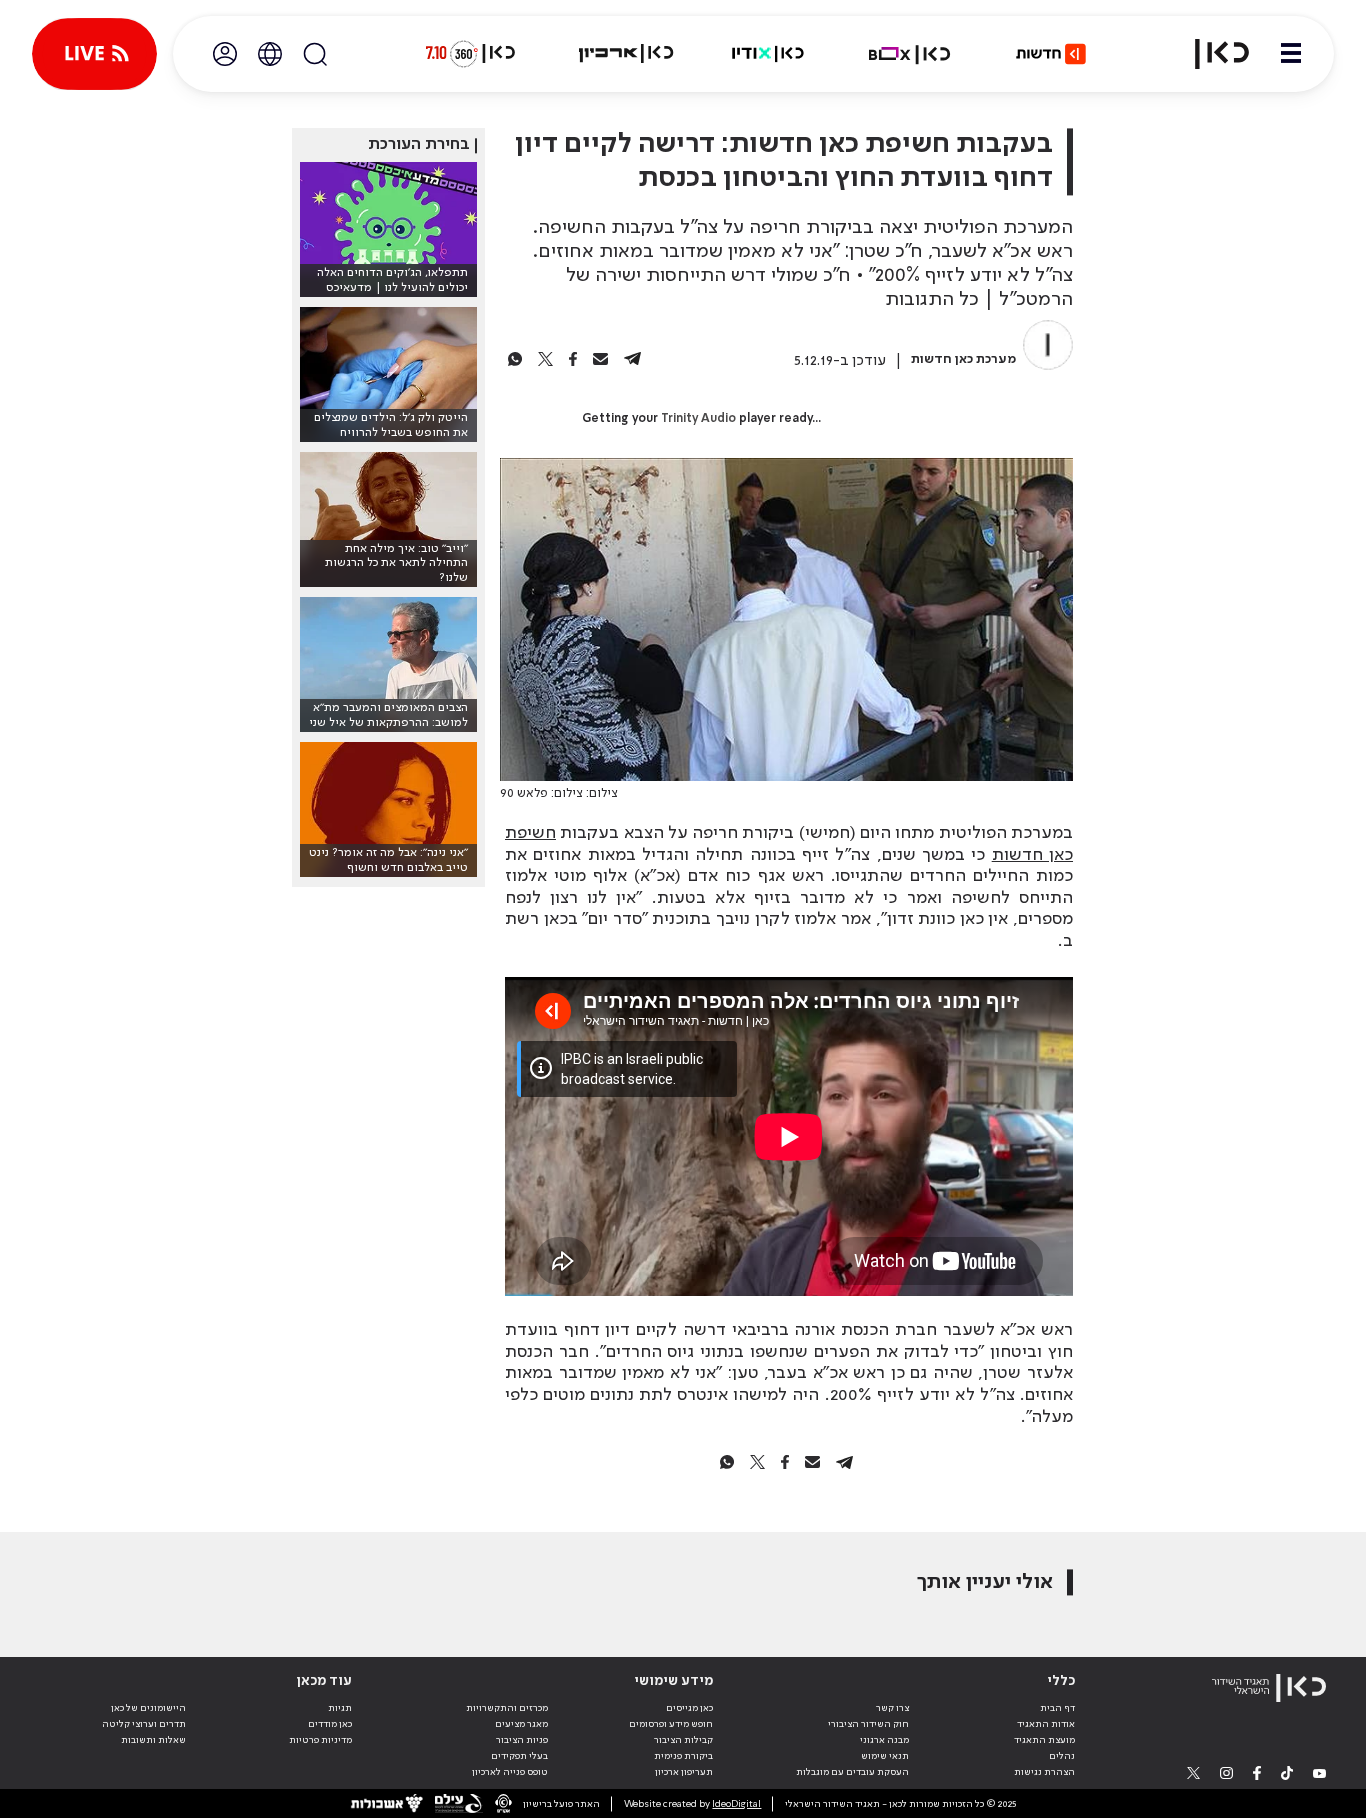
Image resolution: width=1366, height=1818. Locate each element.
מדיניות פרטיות (320, 1740)
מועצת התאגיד (1044, 1740)
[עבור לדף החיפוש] (315, 54)
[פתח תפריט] (1291, 54)
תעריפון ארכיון (684, 1771)
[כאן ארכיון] (626, 54)
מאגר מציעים (521, 1724)
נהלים (1062, 1756)
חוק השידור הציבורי (868, 1724)
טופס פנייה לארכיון (510, 1772)
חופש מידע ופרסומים (671, 1724)
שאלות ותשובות (153, 1740)
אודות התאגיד (1046, 1724)
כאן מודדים (330, 1724)
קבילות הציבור (683, 1740)
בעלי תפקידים (519, 1756)
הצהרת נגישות (1044, 1772)
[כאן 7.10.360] (470, 54)
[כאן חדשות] (1051, 54)
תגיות (340, 1708)
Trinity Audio (698, 419)
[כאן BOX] (910, 54)
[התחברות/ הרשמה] (225, 54)
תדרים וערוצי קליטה (144, 1724)
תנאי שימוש (885, 1756)
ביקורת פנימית (683, 1756)
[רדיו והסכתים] (768, 54)
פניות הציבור (522, 1740)
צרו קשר (892, 1708)
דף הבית (1057, 1708)
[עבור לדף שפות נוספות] (270, 54)
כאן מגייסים (689, 1708)
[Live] (94, 54)
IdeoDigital (736, 1804)
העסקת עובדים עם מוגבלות (852, 1772)
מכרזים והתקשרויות (507, 1708)
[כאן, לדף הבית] (1210, 54)
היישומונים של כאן (148, 1708)
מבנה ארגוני (884, 1740)
